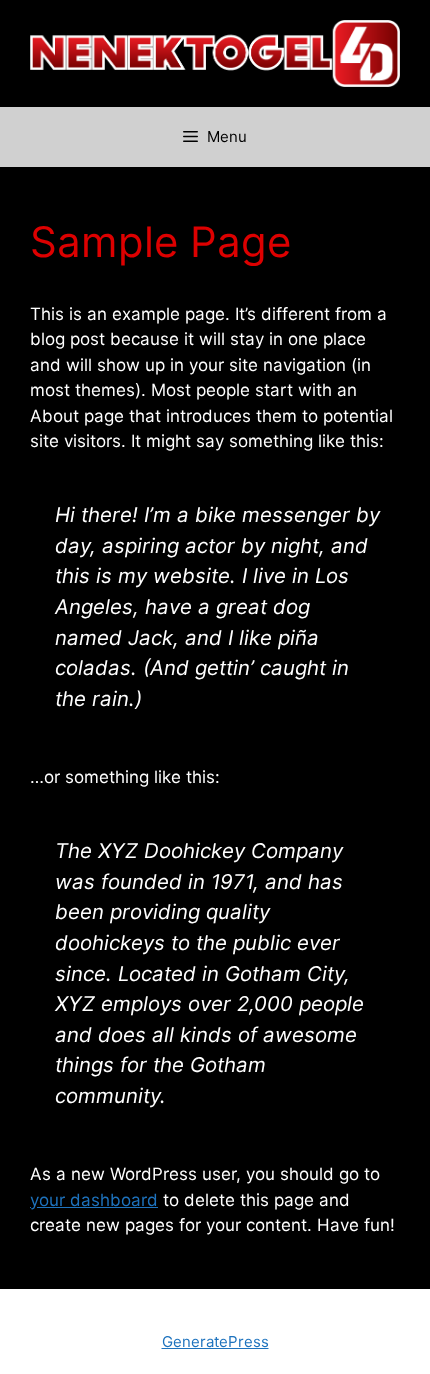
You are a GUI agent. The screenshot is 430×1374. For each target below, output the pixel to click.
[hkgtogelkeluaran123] (215, 52)
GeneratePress (215, 1341)
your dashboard (94, 1200)
